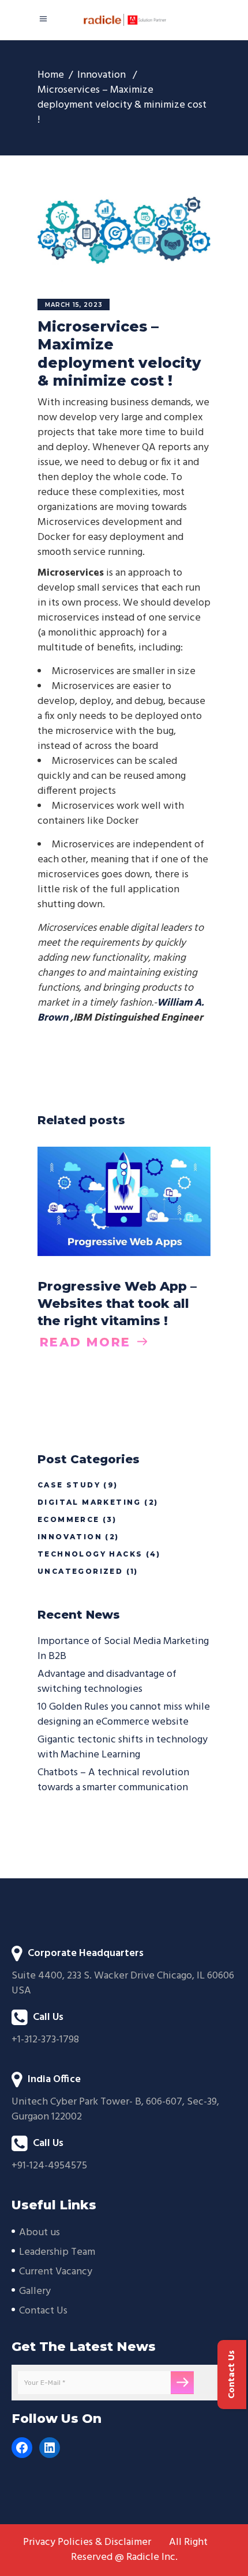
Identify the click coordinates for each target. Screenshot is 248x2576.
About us (40, 2233)
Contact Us (43, 2311)
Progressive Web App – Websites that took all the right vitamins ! (117, 1304)
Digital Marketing (89, 1502)
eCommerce (69, 1519)
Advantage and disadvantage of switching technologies (107, 1682)
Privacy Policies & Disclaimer (87, 2543)
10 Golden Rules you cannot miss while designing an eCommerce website (124, 1715)
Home (51, 75)
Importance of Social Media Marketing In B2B (123, 1649)
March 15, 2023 (74, 305)
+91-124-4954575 (49, 2166)
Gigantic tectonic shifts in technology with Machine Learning (123, 1747)
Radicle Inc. (152, 2557)
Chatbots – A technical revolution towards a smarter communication (113, 1780)
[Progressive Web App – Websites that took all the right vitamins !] (124, 1201)
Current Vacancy (56, 2272)
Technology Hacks (90, 1554)
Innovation (102, 75)
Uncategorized (80, 1571)
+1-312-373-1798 (45, 2040)
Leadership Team (57, 2252)
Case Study (69, 1485)
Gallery (35, 2291)
